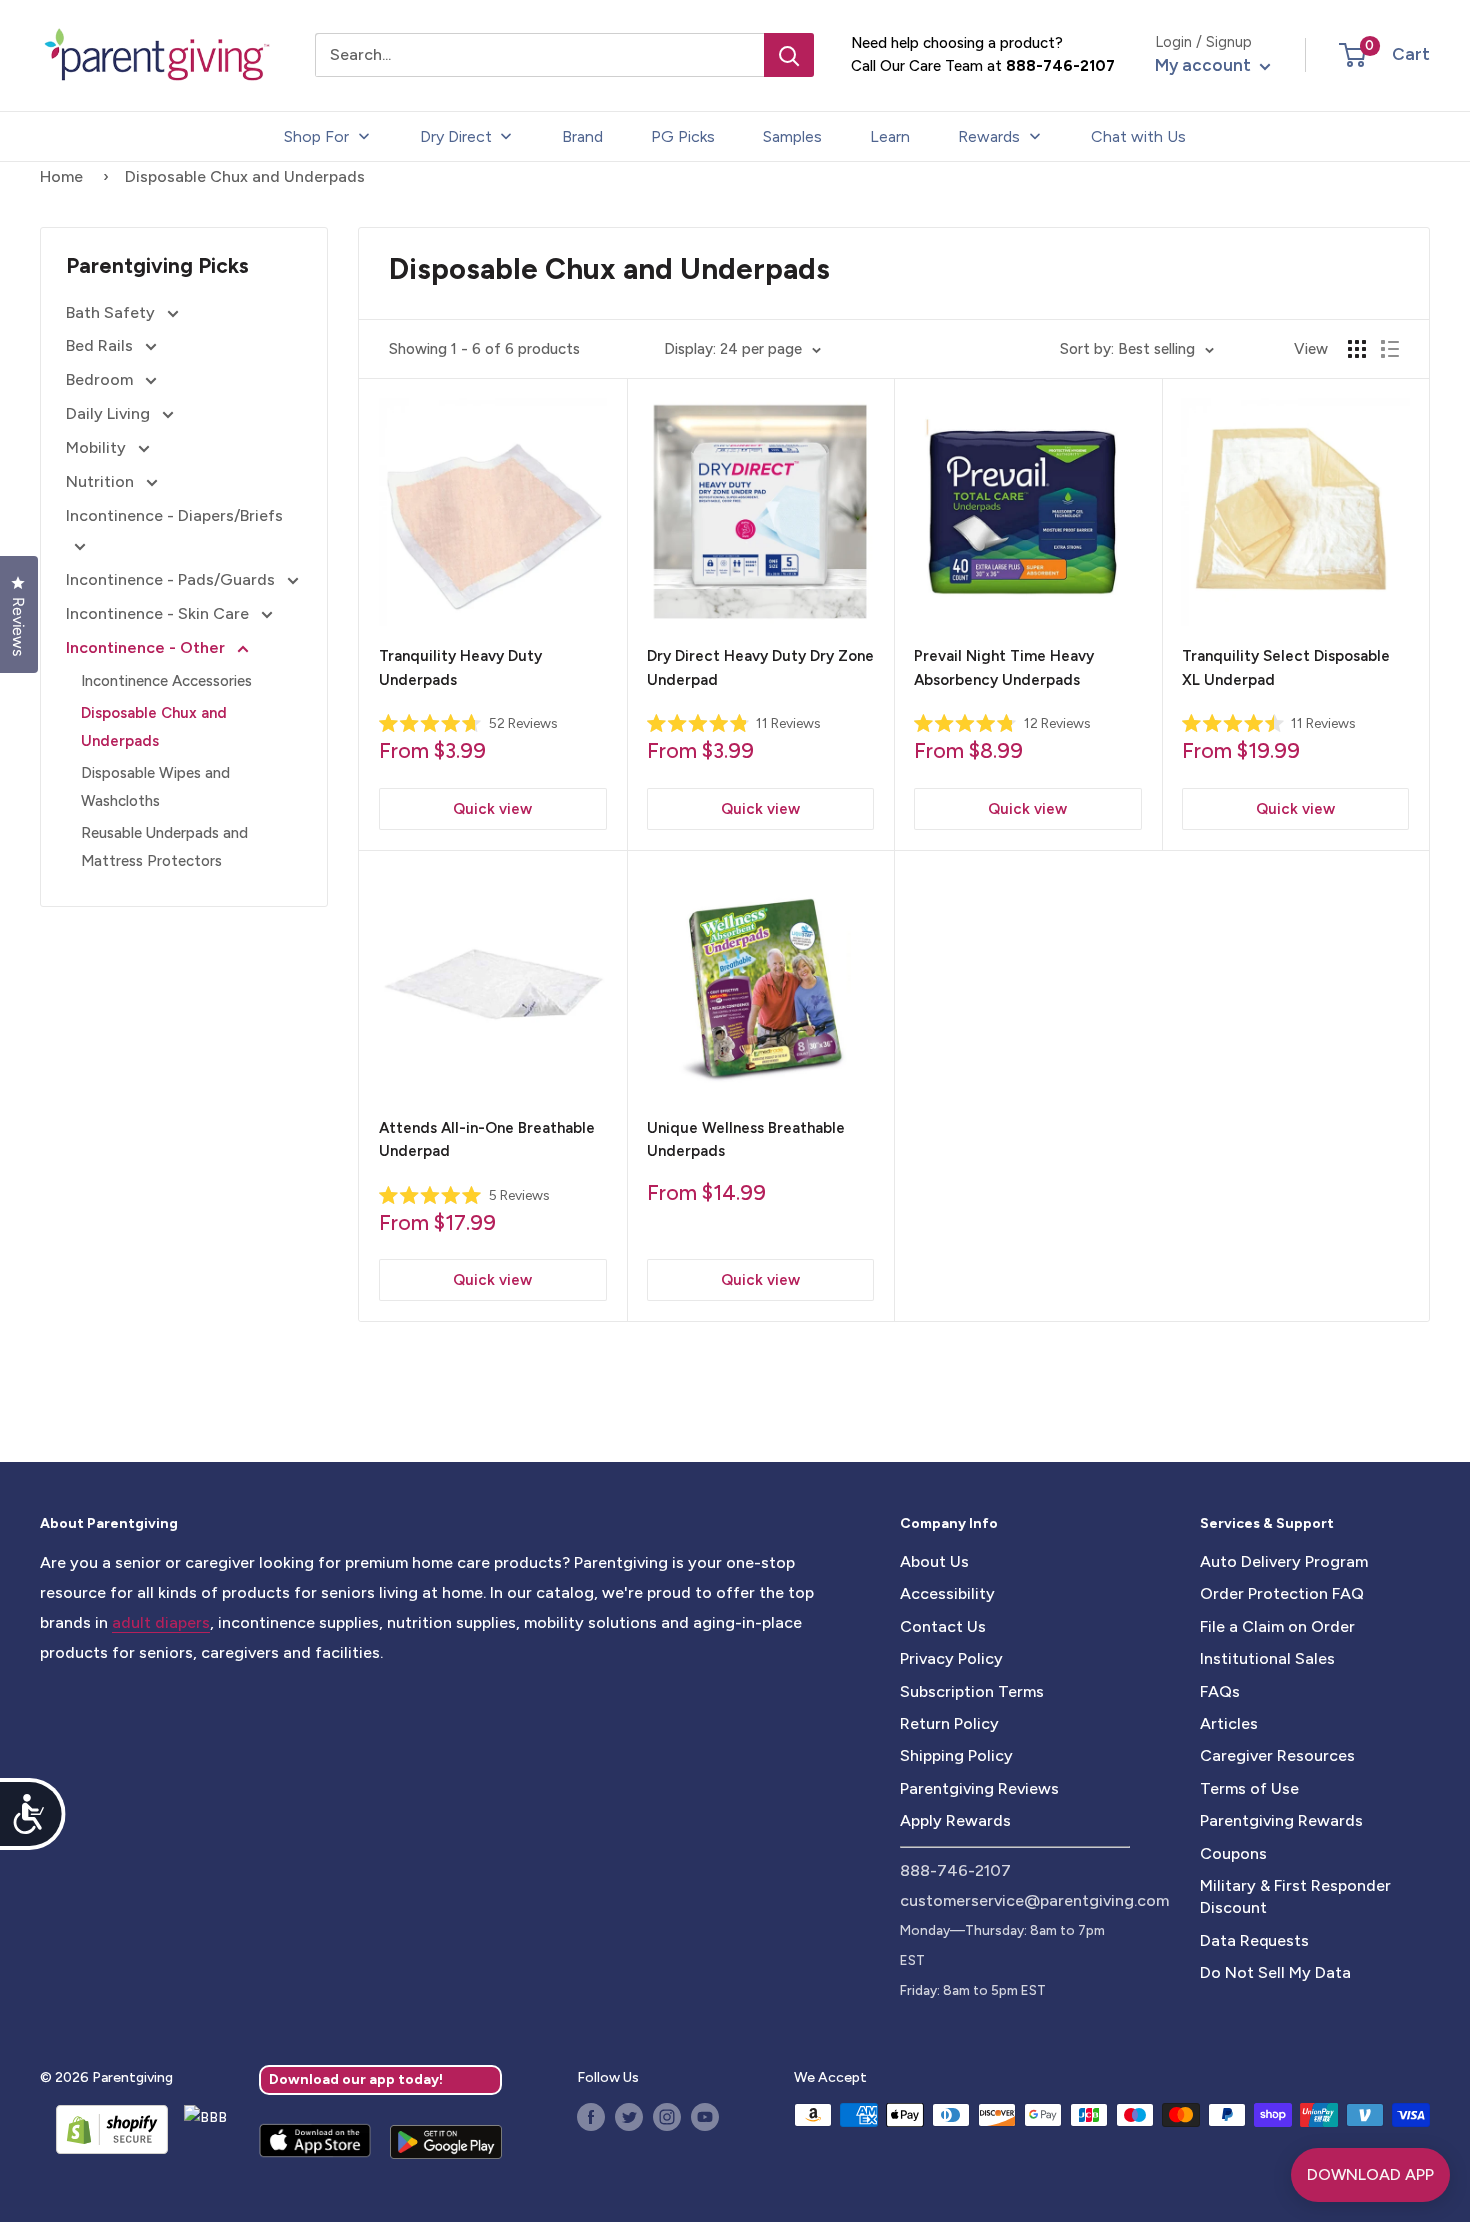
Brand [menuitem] (582, 136)
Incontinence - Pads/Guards (172, 579)
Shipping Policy (956, 1755)
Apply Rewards (955, 1820)
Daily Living (110, 413)
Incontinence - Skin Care (159, 613)
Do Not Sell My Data (1275, 1972)
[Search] (789, 55)
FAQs (1220, 1691)
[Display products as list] (1390, 349)
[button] (1352, 55)
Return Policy (949, 1723)
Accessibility (947, 1593)
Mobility (98, 447)
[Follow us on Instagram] (667, 2117)
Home (61, 176)
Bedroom (101, 379)
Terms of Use (1249, 1788)
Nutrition (102, 481)
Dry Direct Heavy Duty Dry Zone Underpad (760, 667)
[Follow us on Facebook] (591, 2117)
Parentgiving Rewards (1281, 1820)
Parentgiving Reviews (979, 1788)
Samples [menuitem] (792, 136)
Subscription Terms (972, 1691)
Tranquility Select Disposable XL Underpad (1286, 667)
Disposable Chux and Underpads (154, 727)
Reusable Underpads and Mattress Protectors (164, 847)
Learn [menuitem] (890, 136)
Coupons (1233, 1853)
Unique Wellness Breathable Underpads (746, 1139)
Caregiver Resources (1277, 1755)
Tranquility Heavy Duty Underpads (460, 667)
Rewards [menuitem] (989, 136)
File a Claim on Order (1277, 1626)
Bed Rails (101, 345)
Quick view (492, 809)
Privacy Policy (951, 1658)
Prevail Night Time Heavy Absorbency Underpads (1004, 667)
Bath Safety (112, 312)
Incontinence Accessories (166, 681)
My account (1205, 65)
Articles (1229, 1723)
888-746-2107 (1060, 66)
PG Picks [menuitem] (683, 136)
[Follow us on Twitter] (629, 2117)
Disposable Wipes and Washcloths (155, 787)
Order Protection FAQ (1282, 1593)
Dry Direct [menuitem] (456, 136)
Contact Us (943, 1626)
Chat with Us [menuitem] (1138, 136)
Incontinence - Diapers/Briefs (174, 515)
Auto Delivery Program (1284, 1561)
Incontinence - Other (147, 647)
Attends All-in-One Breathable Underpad (487, 1139)
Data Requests (1254, 1940)
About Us (934, 1561)
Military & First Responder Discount (1295, 1896)
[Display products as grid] (1357, 349)
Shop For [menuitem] (316, 136)
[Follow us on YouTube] (705, 2117)
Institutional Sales (1267, 1658)
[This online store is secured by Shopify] (104, 2129)
